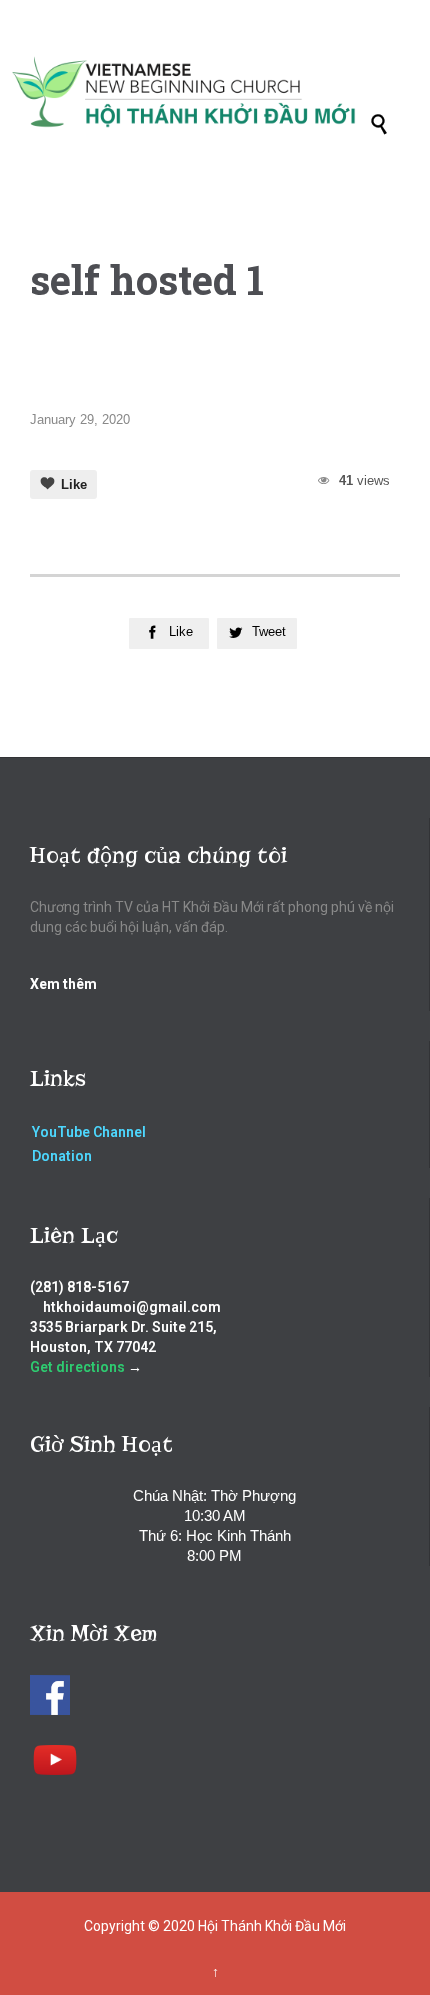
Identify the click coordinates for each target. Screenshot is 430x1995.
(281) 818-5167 (79, 1287)
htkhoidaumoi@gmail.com (132, 1307)
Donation (62, 1156)
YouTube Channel (89, 1132)
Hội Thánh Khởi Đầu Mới (272, 1926)
